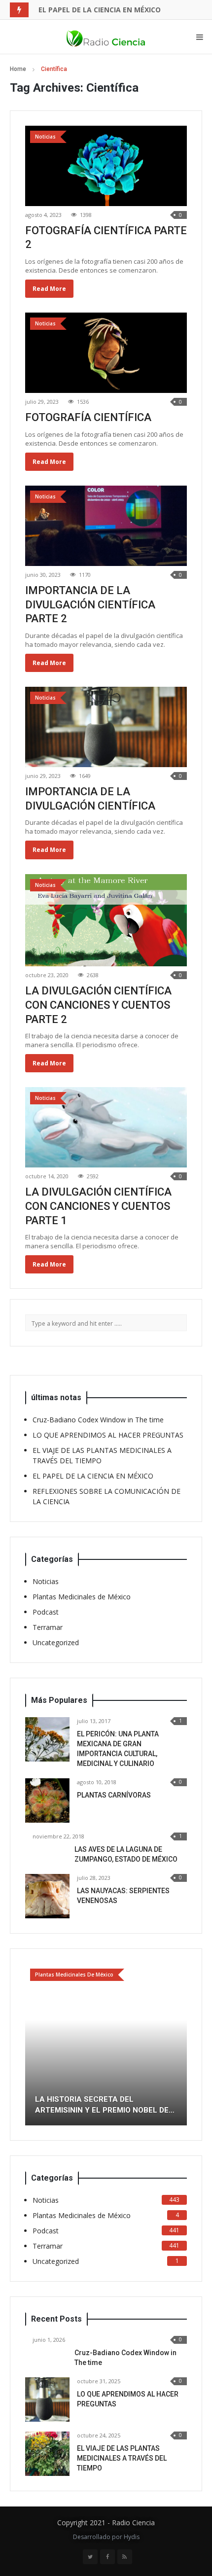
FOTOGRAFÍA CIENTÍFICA (88, 417)
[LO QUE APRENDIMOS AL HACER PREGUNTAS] (47, 2400)
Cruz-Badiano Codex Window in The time (98, 1420)
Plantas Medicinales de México (82, 1597)
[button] (33, 2045)
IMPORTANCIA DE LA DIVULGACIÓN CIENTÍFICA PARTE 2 (90, 604)
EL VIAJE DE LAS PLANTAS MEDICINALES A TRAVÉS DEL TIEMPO (122, 2458)
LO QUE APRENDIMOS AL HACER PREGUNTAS (108, 1435)
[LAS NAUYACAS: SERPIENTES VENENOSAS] (47, 1896)
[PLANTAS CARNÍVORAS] (47, 1800)
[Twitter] (90, 2557)
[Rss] (125, 2557)
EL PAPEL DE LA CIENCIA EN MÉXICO (100, 10)
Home (18, 69)
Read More (49, 289)
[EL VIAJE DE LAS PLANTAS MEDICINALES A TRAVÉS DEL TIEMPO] (47, 2454)
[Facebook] (107, 2557)
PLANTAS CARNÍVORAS (114, 1795)
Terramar (48, 1627)
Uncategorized (56, 1642)
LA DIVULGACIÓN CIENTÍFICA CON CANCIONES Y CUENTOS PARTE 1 (98, 1206)
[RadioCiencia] (106, 37)
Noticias (46, 1581)
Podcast (46, 1612)
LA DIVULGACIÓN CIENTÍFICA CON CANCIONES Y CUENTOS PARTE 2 (98, 1005)
